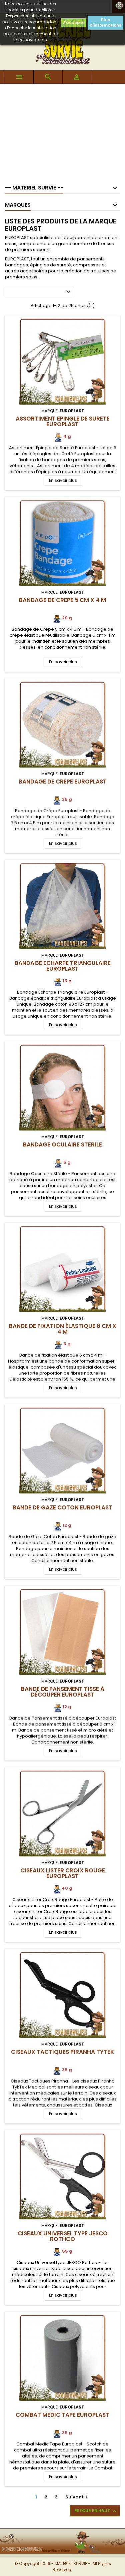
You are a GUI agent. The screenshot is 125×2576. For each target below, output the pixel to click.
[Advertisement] (62, 131)
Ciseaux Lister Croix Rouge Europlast (63, 1873)
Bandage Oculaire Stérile (62, 1144)
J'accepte (74, 22)
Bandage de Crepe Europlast (63, 782)
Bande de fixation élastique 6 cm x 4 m (63, 1329)
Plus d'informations (105, 22)
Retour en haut (96, 2511)
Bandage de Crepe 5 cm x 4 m (62, 600)
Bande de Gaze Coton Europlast (62, 1507)
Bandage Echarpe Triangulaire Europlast (63, 966)
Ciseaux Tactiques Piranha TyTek (62, 2052)
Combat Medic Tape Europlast (62, 2415)
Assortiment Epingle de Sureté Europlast (63, 421)
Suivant (77, 2497)
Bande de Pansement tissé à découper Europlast (63, 1692)
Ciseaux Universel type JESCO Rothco (63, 2236)
